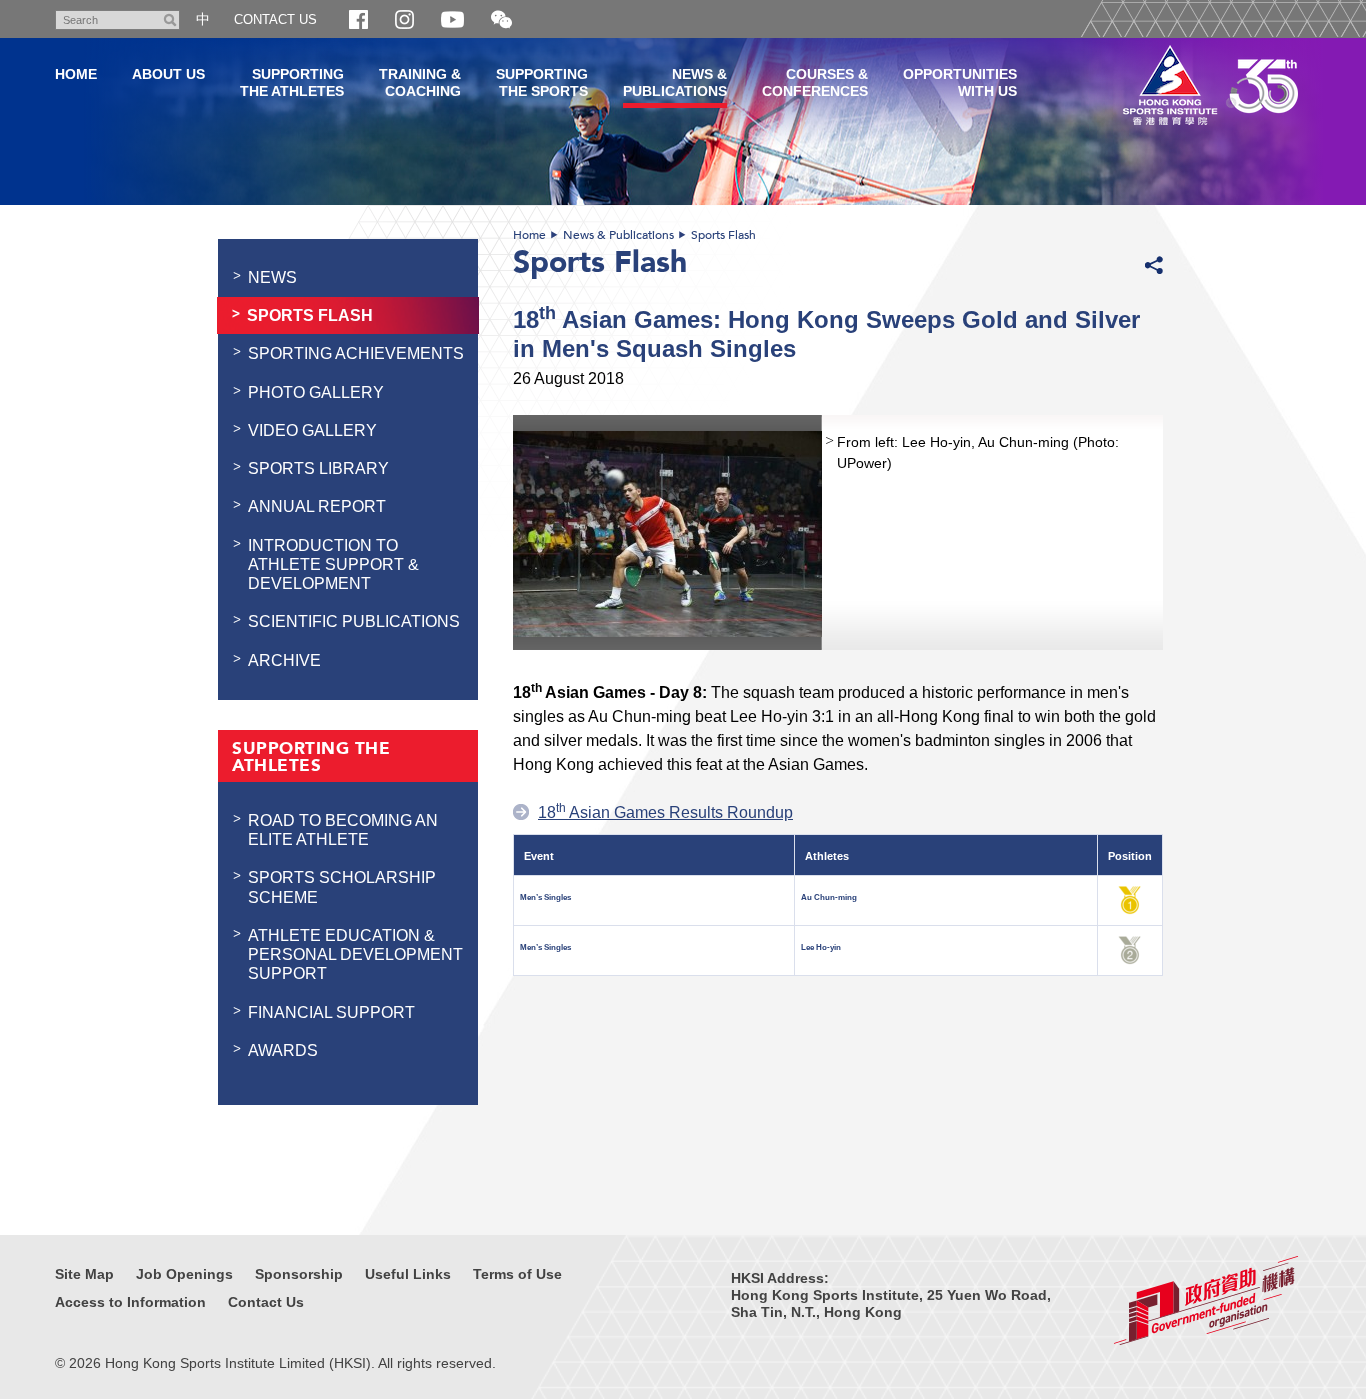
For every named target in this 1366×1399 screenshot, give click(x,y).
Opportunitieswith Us (960, 82)
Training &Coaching (420, 82)
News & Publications (618, 235)
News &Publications (675, 82)
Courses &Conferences (815, 82)
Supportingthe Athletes (292, 82)
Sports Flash (723, 235)
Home (529, 235)
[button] (501, 20)
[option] (838, 532)
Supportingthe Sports (542, 82)
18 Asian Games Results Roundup (665, 812)
